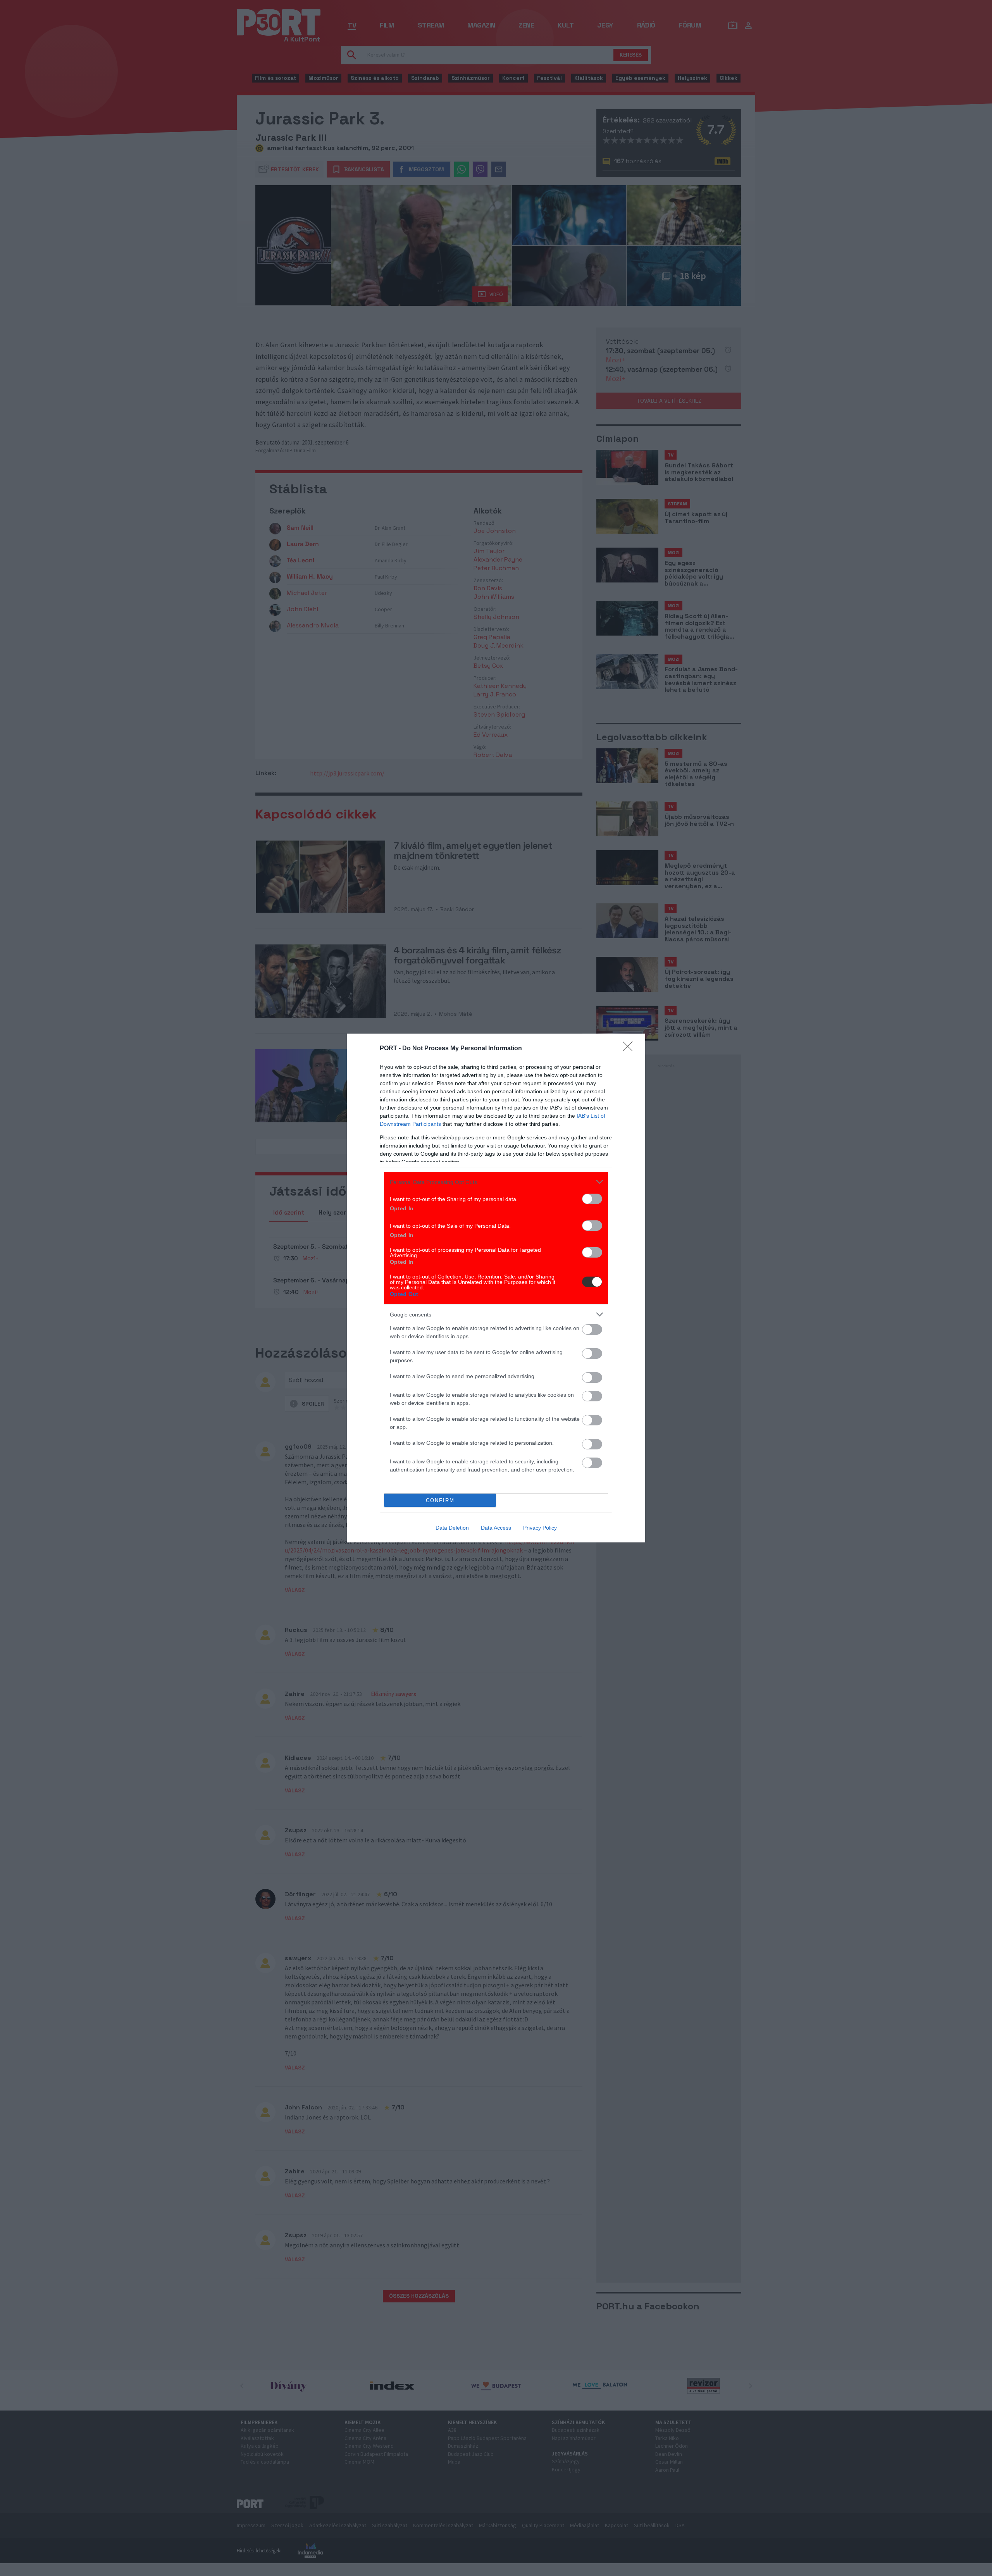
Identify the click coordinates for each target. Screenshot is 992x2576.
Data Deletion (452, 1528)
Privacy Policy (540, 1528)
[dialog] (496, 1288)
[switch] (592, 1199)
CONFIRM (440, 1500)
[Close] (630, 1049)
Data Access (496, 1528)
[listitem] (496, 1182)
